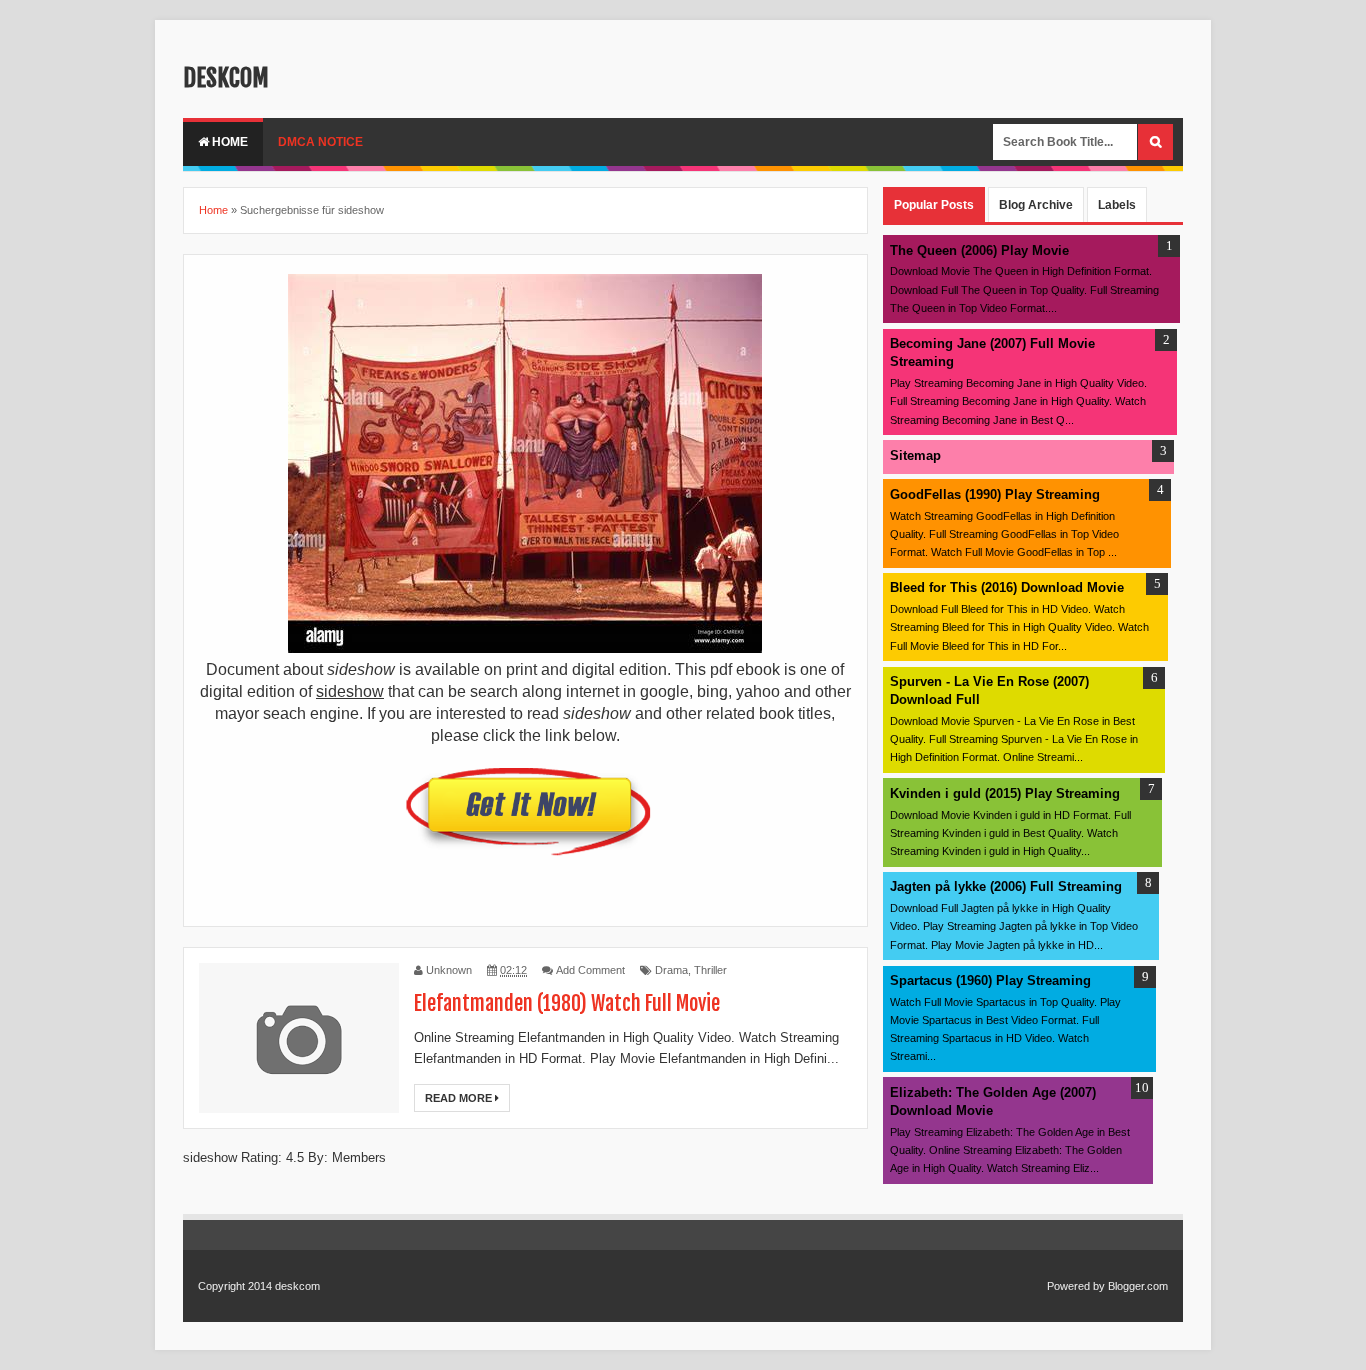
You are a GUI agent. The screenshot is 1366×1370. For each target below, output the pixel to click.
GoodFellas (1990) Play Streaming (995, 494)
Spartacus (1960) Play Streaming (990, 980)
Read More (460, 1098)
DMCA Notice (320, 142)
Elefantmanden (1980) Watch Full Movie (567, 1003)
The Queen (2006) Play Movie (979, 250)
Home (228, 142)
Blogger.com (1138, 1286)
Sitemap (915, 455)
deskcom (226, 78)
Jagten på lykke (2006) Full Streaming (1006, 886)
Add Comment (590, 970)
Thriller (710, 970)
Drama (671, 970)
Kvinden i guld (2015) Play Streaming (1005, 793)
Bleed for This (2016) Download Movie (1007, 587)
